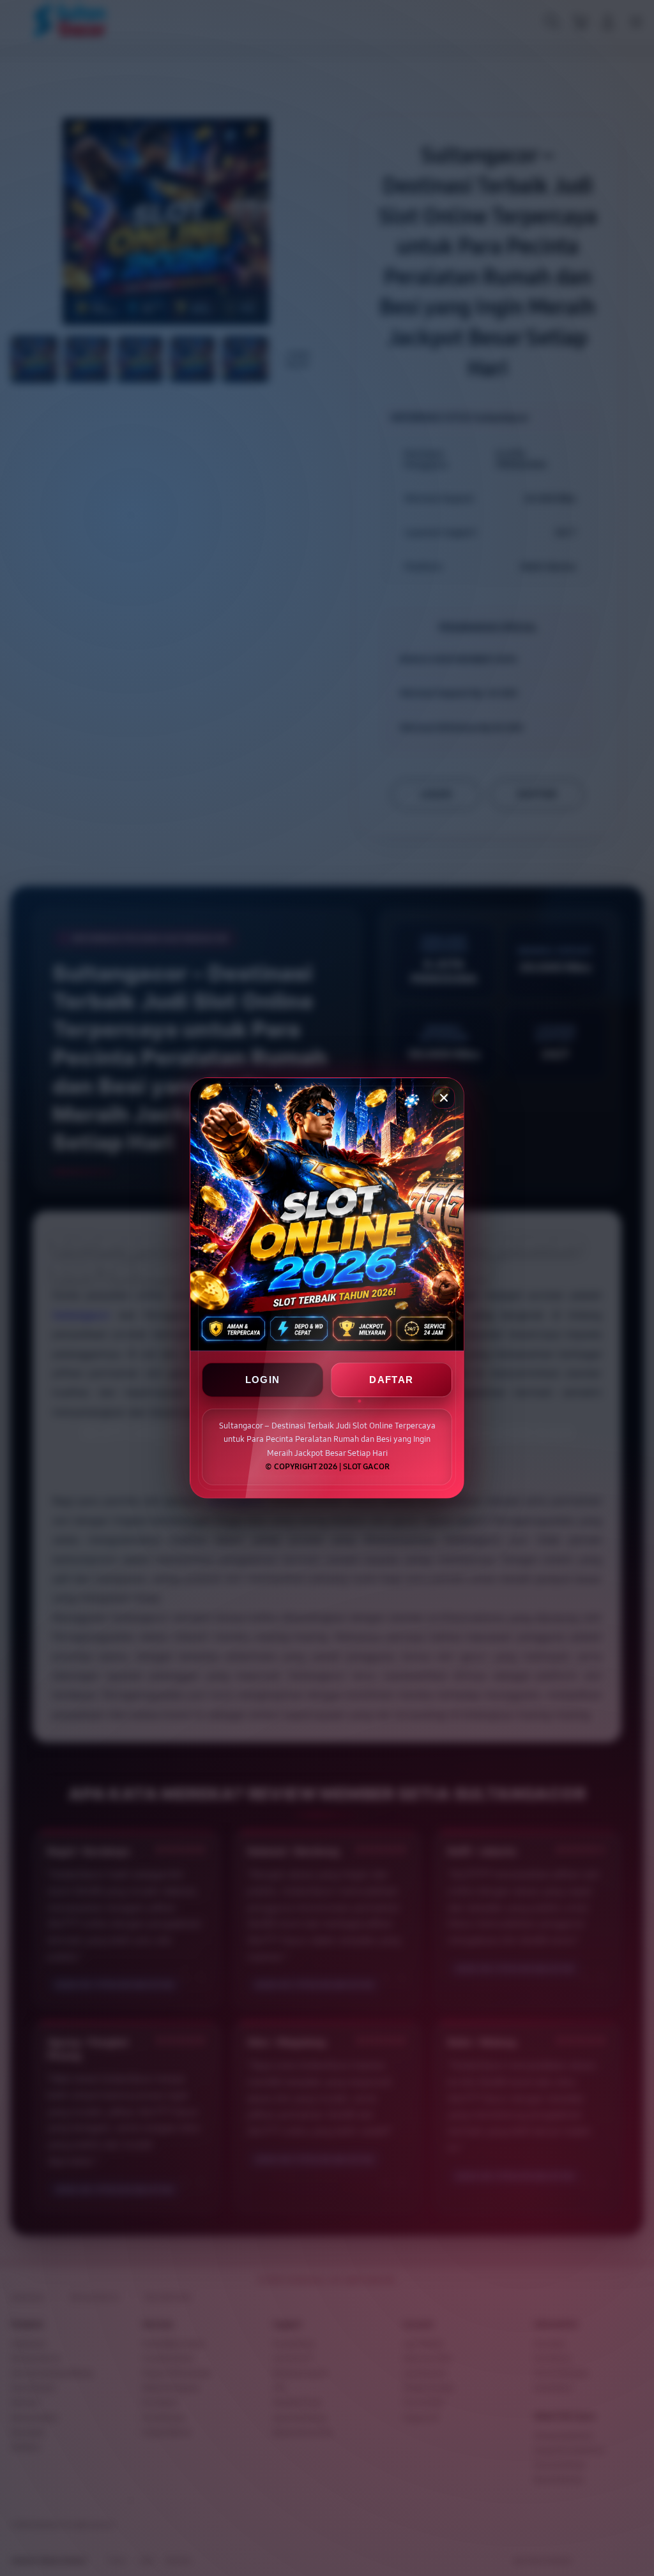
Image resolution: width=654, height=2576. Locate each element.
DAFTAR (391, 1380)
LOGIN (263, 1380)
